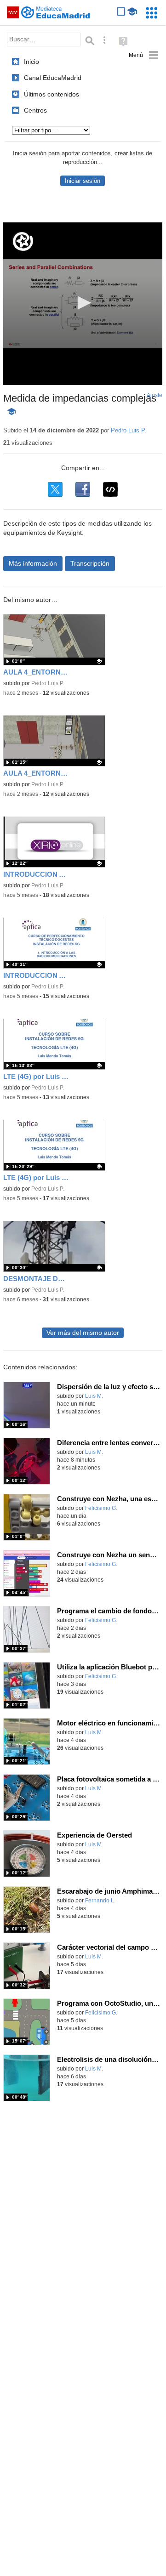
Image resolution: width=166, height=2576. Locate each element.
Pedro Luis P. (129, 430)
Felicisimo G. (101, 1508)
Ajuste (155, 395)
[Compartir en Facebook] (83, 489)
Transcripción (90, 563)
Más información (33, 563)
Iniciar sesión (83, 181)
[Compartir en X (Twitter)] (55, 489)
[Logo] (23, 241)
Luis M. (94, 1396)
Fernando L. (100, 1901)
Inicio (31, 62)
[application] (83, 304)
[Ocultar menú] (144, 55)
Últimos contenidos (52, 94)
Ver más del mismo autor (83, 1333)
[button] (83, 303)
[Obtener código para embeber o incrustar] (110, 489)
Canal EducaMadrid (53, 78)
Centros (35, 110)
